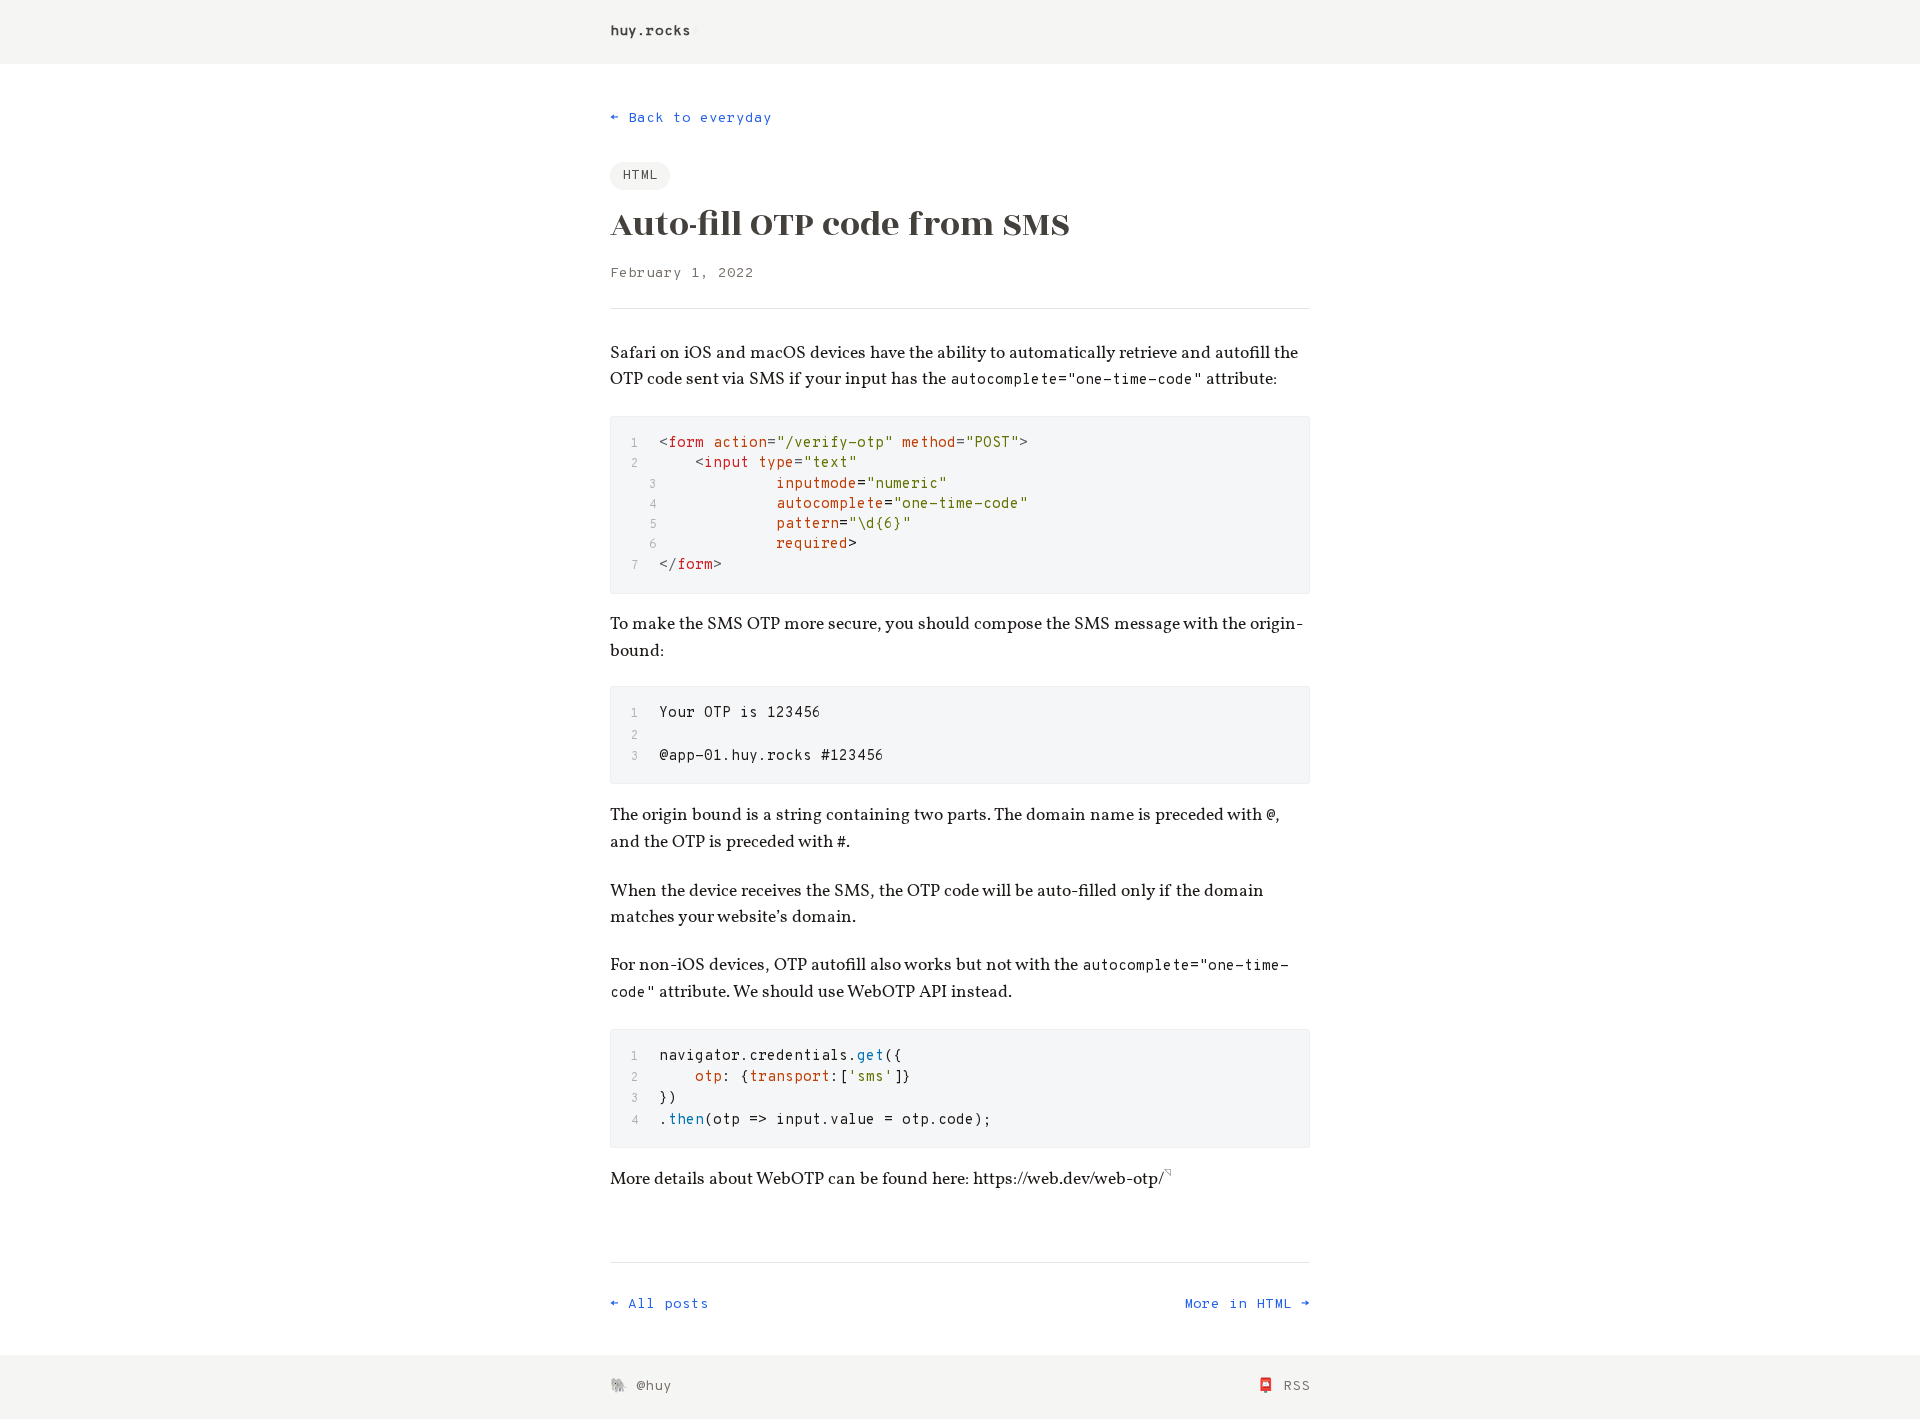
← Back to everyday (691, 118)
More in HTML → (1247, 1304)
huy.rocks (650, 31)
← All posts (659, 1304)
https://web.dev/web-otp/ (1068, 1179)
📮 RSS (1283, 1386)
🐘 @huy (641, 1386)
